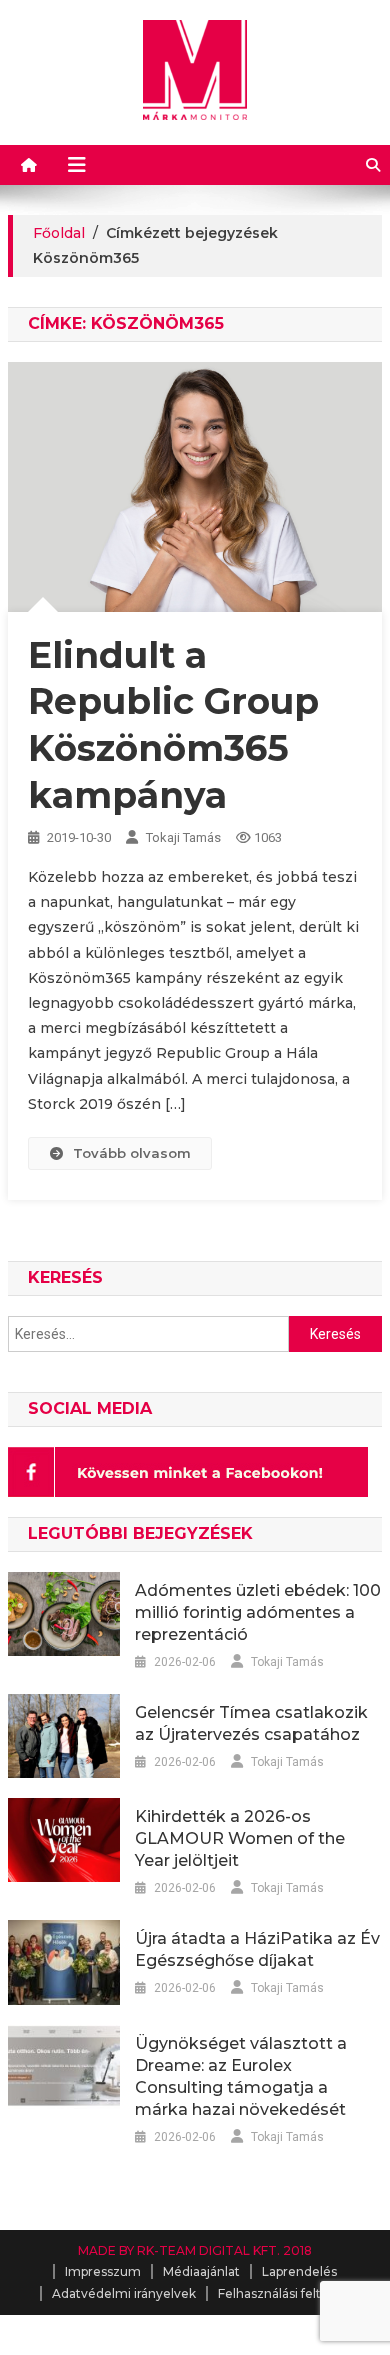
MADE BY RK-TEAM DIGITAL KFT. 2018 (195, 2250)
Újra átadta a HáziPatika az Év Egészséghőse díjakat (257, 1949)
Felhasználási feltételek (289, 2293)
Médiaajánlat (201, 2271)
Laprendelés (299, 2271)
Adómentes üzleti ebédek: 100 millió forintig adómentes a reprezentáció (258, 1612)
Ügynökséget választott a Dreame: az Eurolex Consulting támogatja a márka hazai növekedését (241, 2076)
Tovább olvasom (132, 1153)
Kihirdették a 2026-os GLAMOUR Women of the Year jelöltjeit (240, 1838)
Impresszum (103, 2271)
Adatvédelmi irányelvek (124, 2293)
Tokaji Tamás (183, 837)
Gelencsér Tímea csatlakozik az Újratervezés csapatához (251, 1723)
